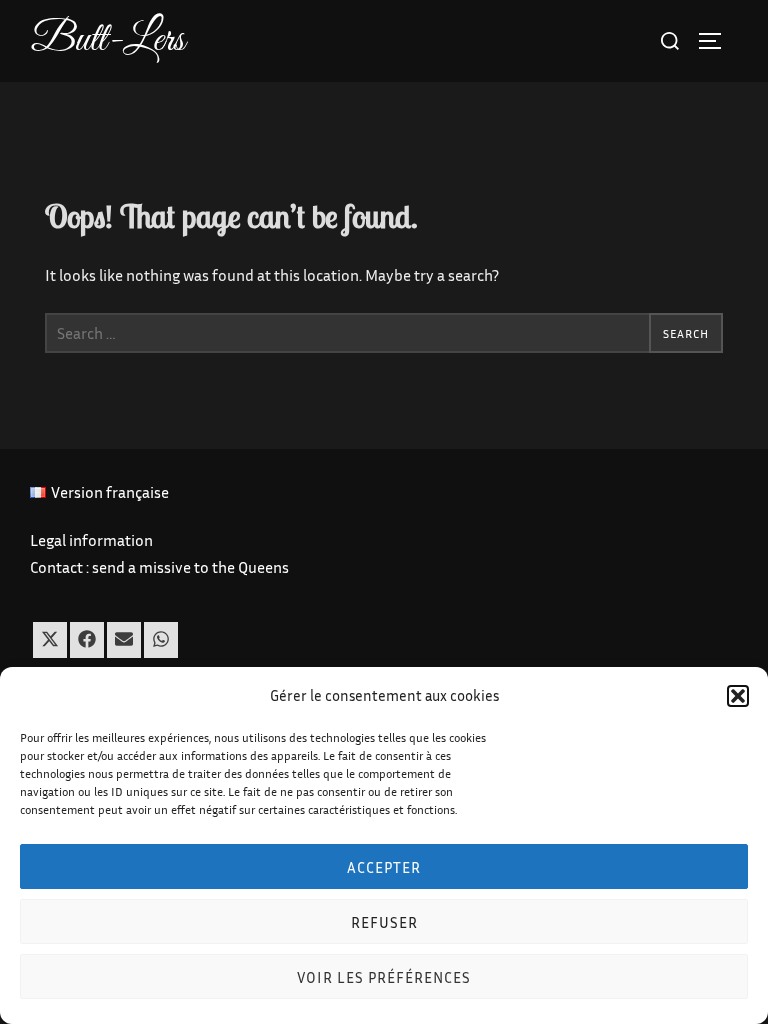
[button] (738, 696)
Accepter (384, 867)
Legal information (91, 540)
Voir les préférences (384, 977)
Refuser (384, 922)
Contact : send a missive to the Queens (159, 567)
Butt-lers (108, 41)
